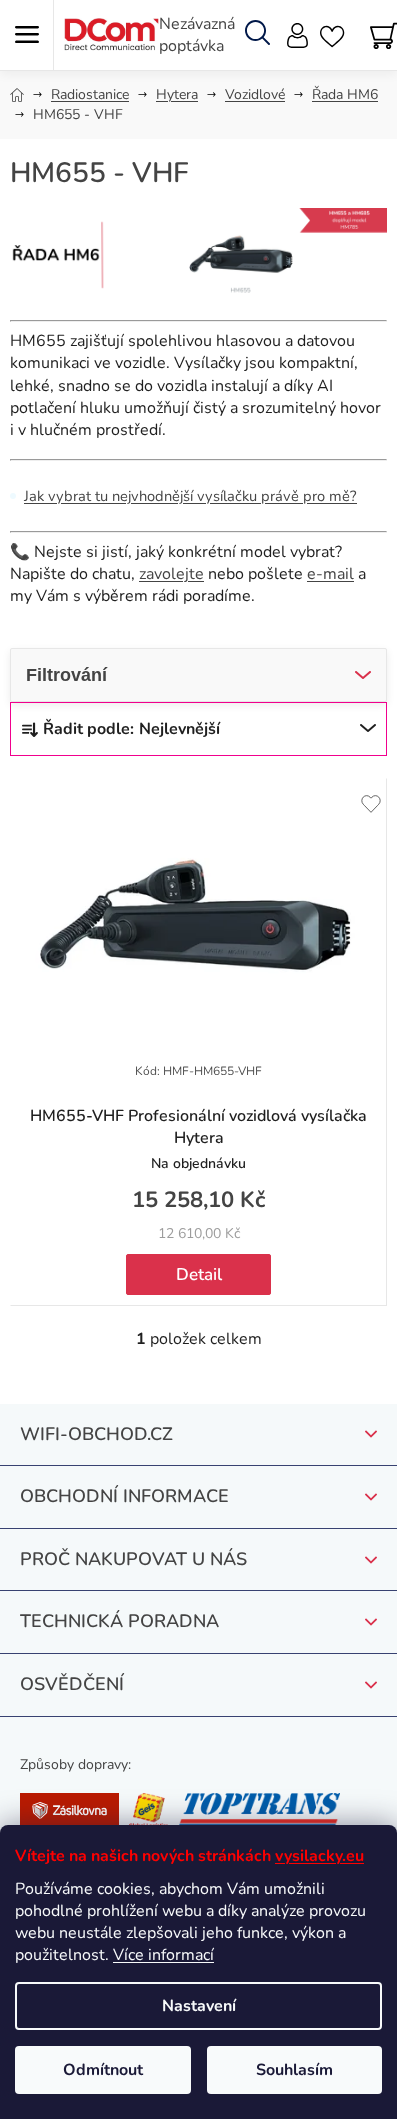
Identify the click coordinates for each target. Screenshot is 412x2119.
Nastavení (199, 2006)
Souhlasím (294, 2070)
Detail (199, 1274)
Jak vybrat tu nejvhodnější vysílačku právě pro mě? (190, 496)
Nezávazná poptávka (197, 35)
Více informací (163, 1955)
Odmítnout (103, 2070)
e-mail (330, 574)
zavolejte (171, 574)
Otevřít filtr (198, 675)
